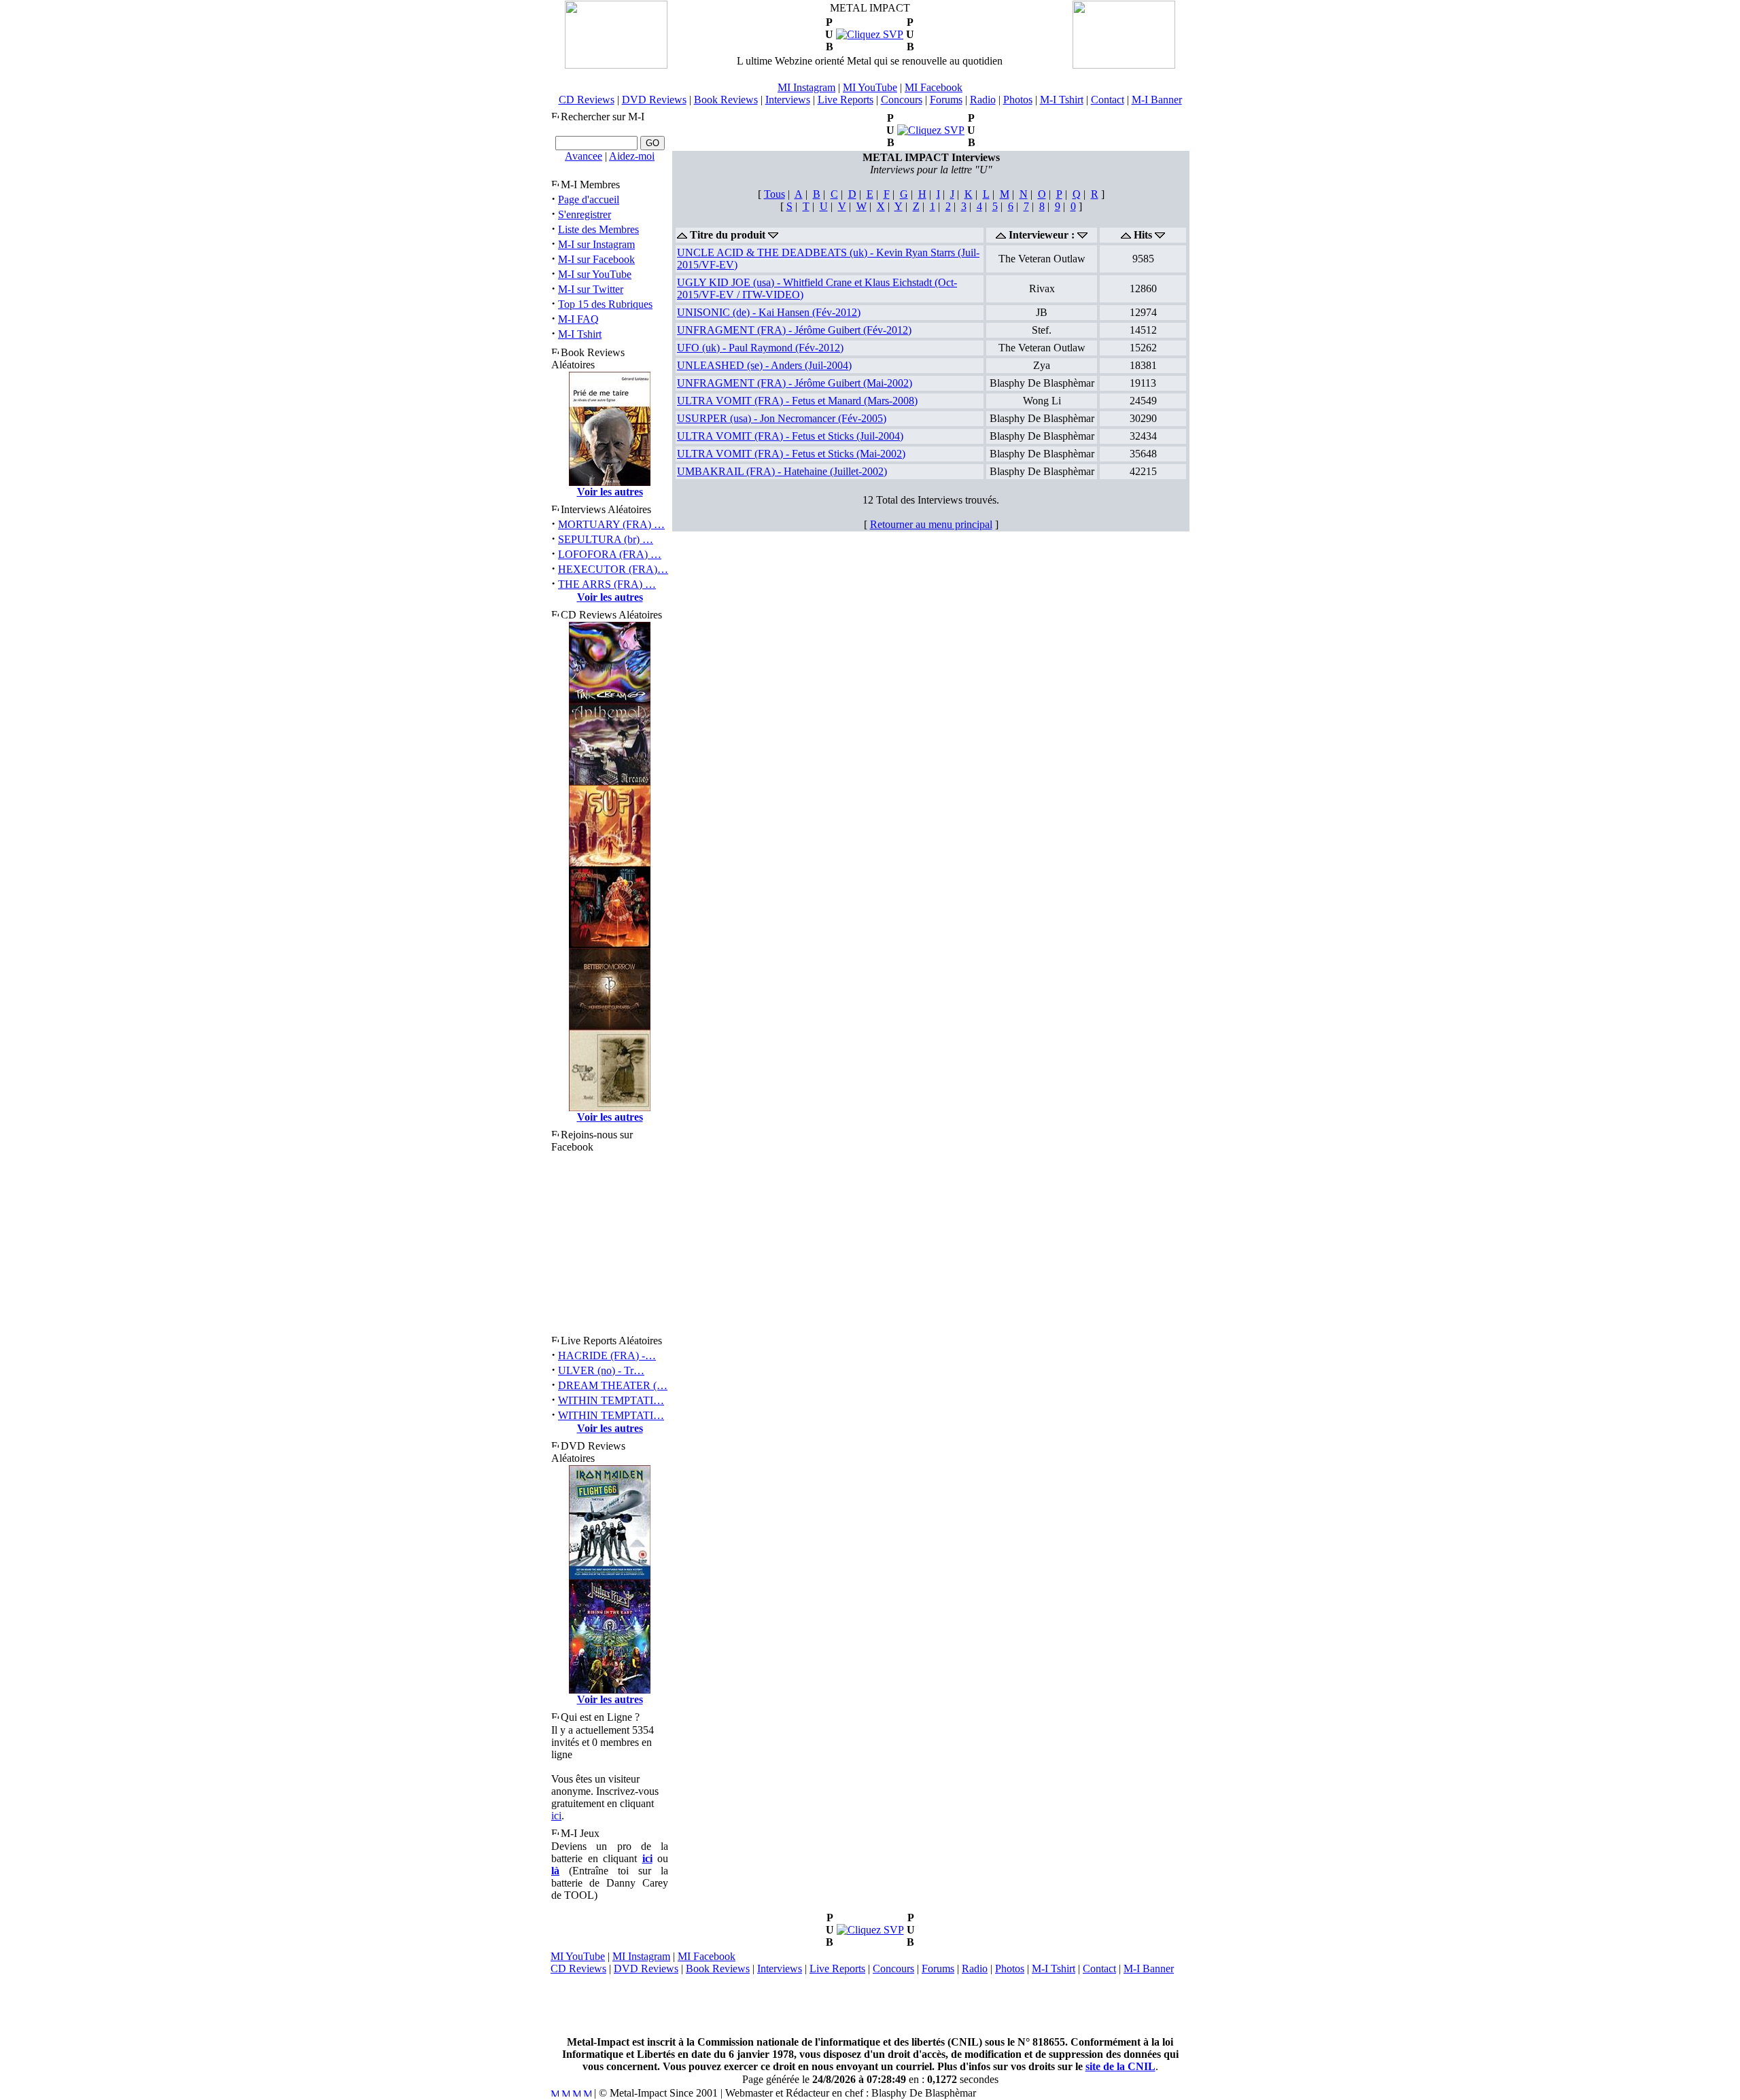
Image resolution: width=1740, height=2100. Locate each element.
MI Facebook (934, 87)
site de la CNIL (1120, 2066)
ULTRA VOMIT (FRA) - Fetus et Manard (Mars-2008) (797, 401)
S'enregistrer (585, 214)
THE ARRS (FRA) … (607, 584)
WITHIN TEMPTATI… (611, 1400)
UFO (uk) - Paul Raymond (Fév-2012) (760, 348)
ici (556, 1816)
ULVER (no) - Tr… (601, 1370)
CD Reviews (587, 100)
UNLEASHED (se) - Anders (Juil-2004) (764, 365)
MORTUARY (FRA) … (611, 524)
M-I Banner (1157, 100)
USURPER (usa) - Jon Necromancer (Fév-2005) (782, 418)
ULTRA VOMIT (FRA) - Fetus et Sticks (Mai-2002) (791, 454)
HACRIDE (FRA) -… (607, 1355)
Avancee (584, 156)
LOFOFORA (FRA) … (610, 554)
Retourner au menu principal (931, 524)
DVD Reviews (654, 100)
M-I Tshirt (1062, 100)
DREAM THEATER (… (613, 1385)
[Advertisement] (870, 2006)
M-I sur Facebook (596, 259)
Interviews (788, 100)
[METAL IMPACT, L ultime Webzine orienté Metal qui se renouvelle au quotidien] (616, 65)
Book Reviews (726, 100)
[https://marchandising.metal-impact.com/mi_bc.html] (870, 34)
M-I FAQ (578, 319)
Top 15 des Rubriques (605, 304)
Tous (775, 194)
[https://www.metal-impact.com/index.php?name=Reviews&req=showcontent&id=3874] (870, 1930)
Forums (946, 100)
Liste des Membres (598, 229)
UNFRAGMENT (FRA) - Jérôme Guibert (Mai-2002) (795, 383)
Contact (1108, 100)
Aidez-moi (632, 156)
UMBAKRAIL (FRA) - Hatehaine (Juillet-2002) (782, 471)
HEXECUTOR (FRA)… (613, 569)
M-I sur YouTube (595, 274)
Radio (983, 100)
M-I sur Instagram (596, 244)
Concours (902, 100)
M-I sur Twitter (591, 289)
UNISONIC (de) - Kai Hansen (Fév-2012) (769, 312)
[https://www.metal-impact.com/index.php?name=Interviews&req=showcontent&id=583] (931, 130)
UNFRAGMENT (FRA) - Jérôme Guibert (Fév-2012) (794, 330)
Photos (1018, 100)
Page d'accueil (589, 199)
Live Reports (846, 100)
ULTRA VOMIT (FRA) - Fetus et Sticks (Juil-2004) (790, 436)
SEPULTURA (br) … (606, 539)
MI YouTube (870, 87)
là (555, 1871)
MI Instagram (806, 87)
